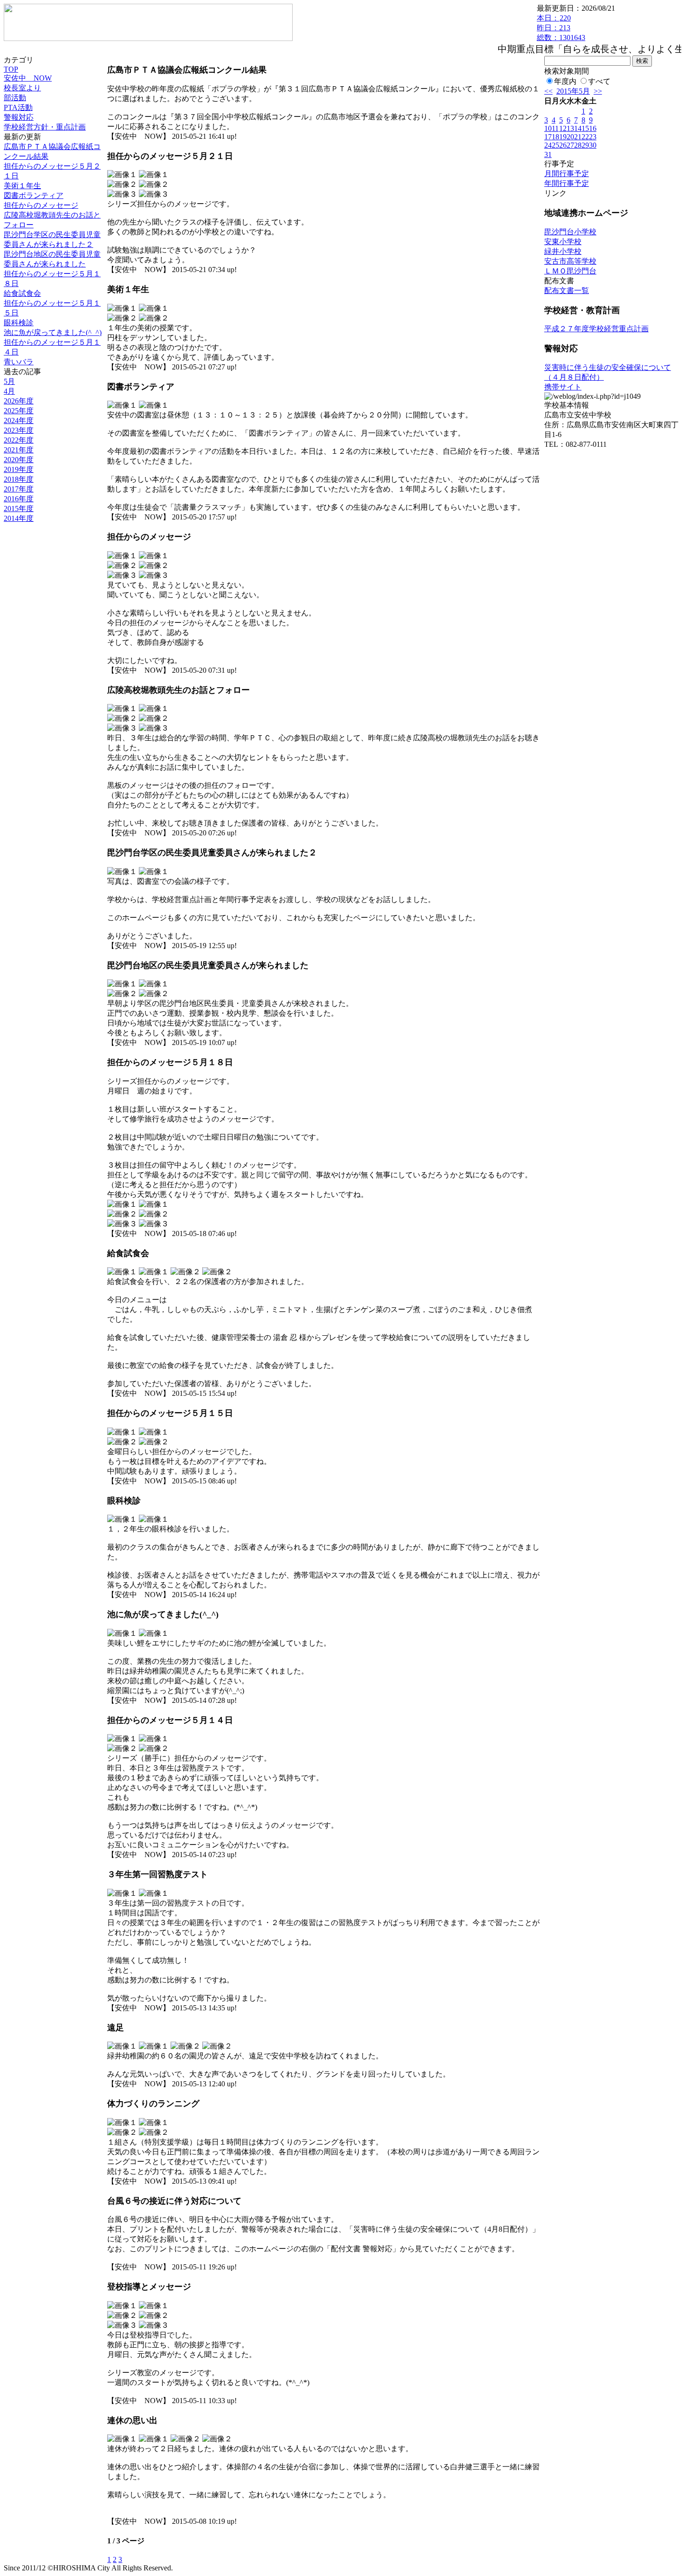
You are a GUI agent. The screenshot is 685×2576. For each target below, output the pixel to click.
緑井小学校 (563, 251)
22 (585, 137)
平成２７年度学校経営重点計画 (596, 329)
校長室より (22, 88)
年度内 (565, 81)
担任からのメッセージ (41, 205)
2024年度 (19, 420)
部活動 (15, 98)
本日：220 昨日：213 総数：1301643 (561, 28)
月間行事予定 (567, 174)
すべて (599, 81)
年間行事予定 (567, 183)
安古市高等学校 (570, 261)
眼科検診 (19, 323)
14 (578, 128)
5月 (9, 381)
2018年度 (19, 479)
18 (555, 137)
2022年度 (19, 440)
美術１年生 (22, 186)
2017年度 (19, 489)
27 (570, 145)
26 (563, 145)
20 (570, 137)
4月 (9, 391)
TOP (11, 69)
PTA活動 (18, 107)
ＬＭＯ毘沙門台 (570, 271)
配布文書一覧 (567, 290)
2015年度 (19, 509)
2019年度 (19, 469)
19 (563, 137)
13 (570, 128)
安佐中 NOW (28, 78)
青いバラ (19, 362)
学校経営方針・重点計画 (45, 127)
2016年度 (19, 499)
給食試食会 (22, 293)
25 (555, 145)
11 (555, 128)
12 (563, 128)
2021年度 (19, 450)
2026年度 (19, 401)
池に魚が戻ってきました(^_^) (53, 332)
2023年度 (19, 430)
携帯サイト (563, 387)
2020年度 (19, 460)
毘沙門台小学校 (570, 232)
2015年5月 (573, 91)
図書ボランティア (34, 195)
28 (578, 145)
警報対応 (19, 117)
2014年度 (19, 518)
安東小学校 (563, 242)
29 (585, 145)
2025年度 (19, 411)
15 (585, 128)
